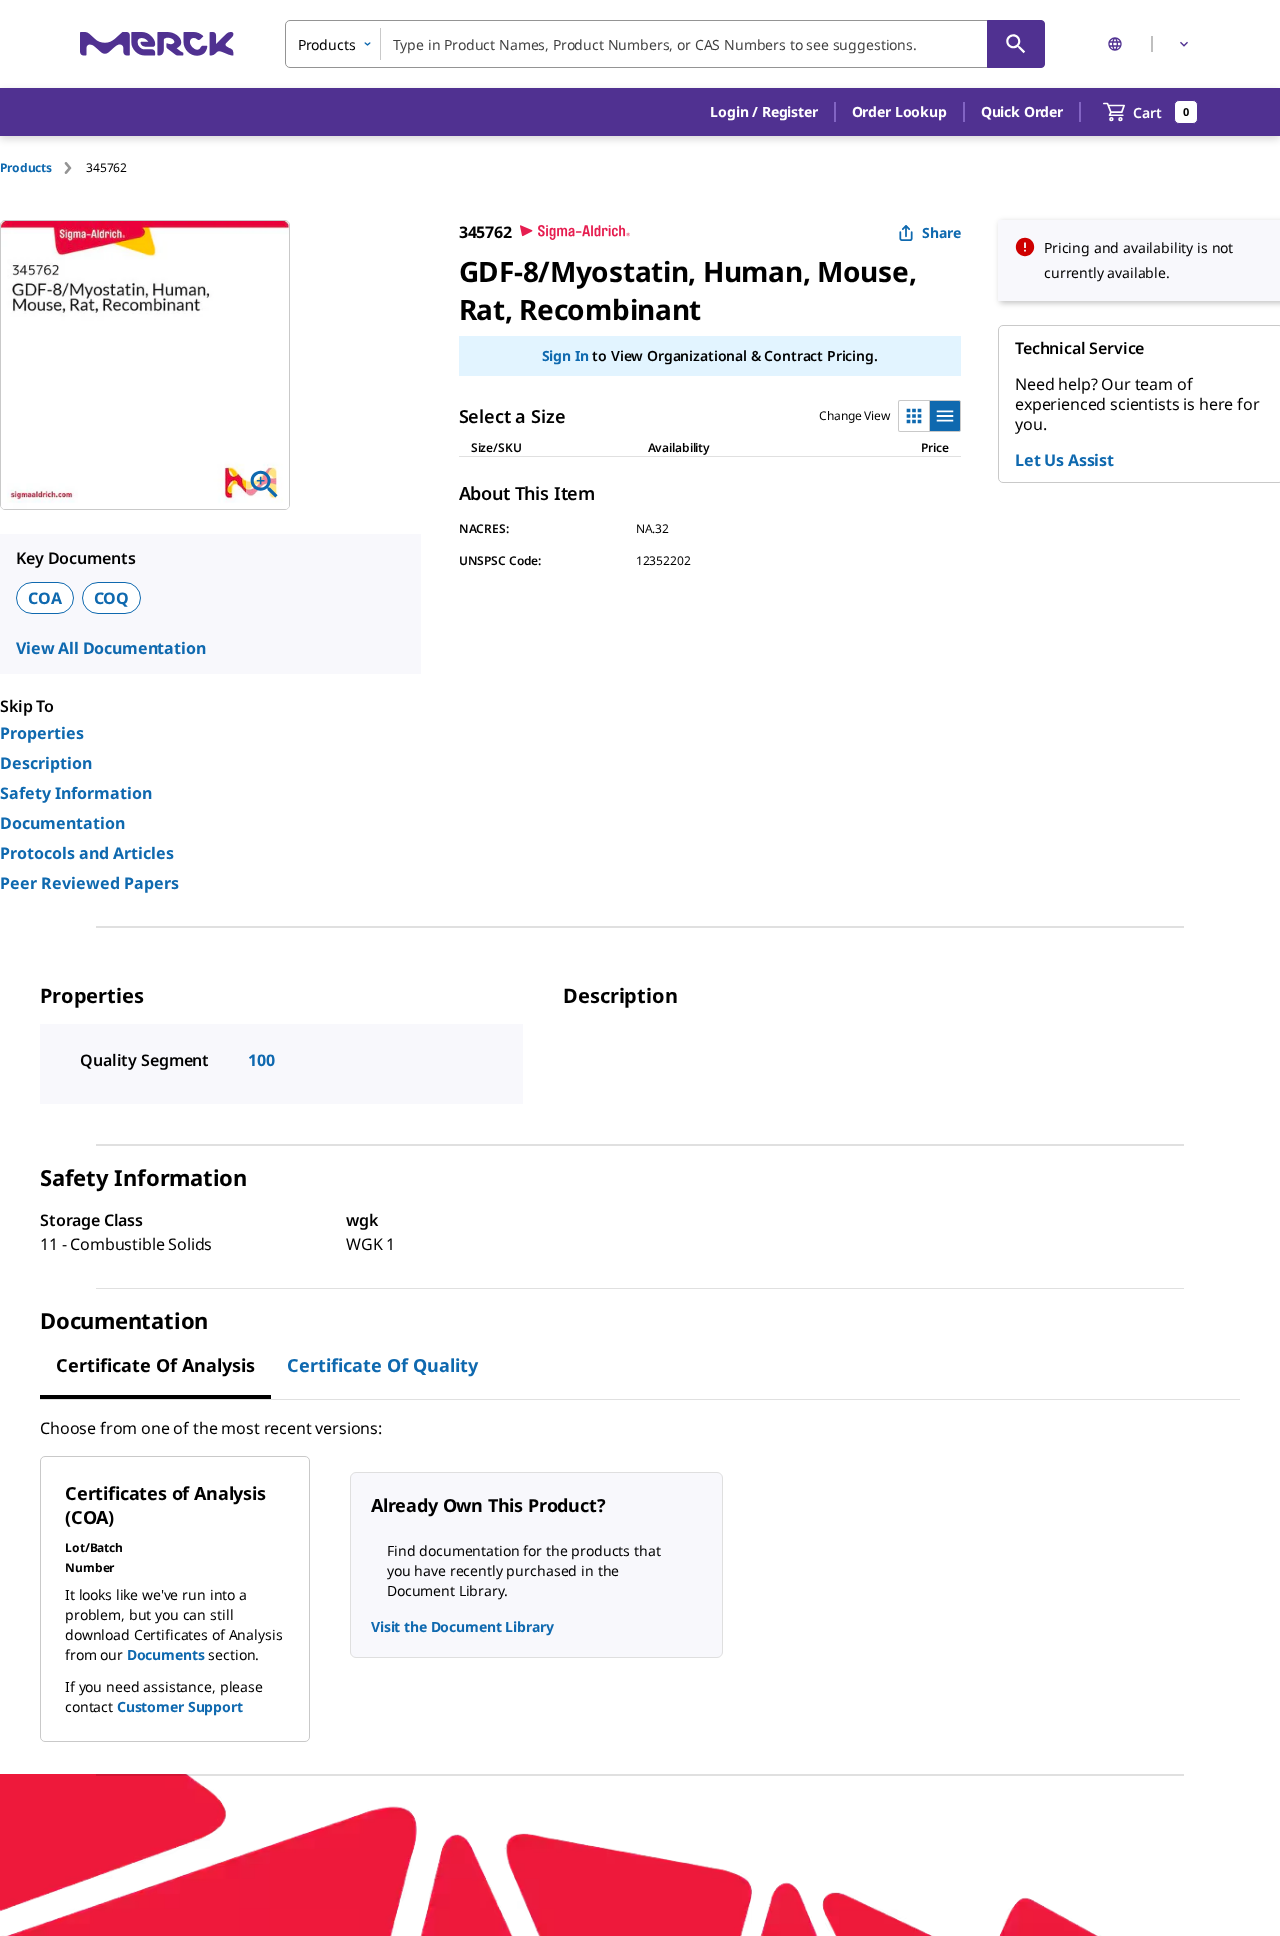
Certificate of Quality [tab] (382, 1365)
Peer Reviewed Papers (89, 883)
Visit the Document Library (462, 1626)
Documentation (62, 823)
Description (46, 763)
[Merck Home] (157, 43)
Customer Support (180, 1706)
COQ (112, 598)
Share (941, 232)
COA (45, 598)
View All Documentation (110, 648)
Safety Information (76, 793)
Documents (166, 1654)
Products (26, 167)
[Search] (1016, 44)
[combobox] (665, 44)
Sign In (565, 355)
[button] (763, 112)
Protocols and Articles (87, 853)
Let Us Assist (1064, 460)
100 (261, 1060)
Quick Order (1022, 111)
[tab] (43, 167)
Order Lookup (899, 111)
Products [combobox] (327, 44)
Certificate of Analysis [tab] (155, 1365)
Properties (42, 733)
